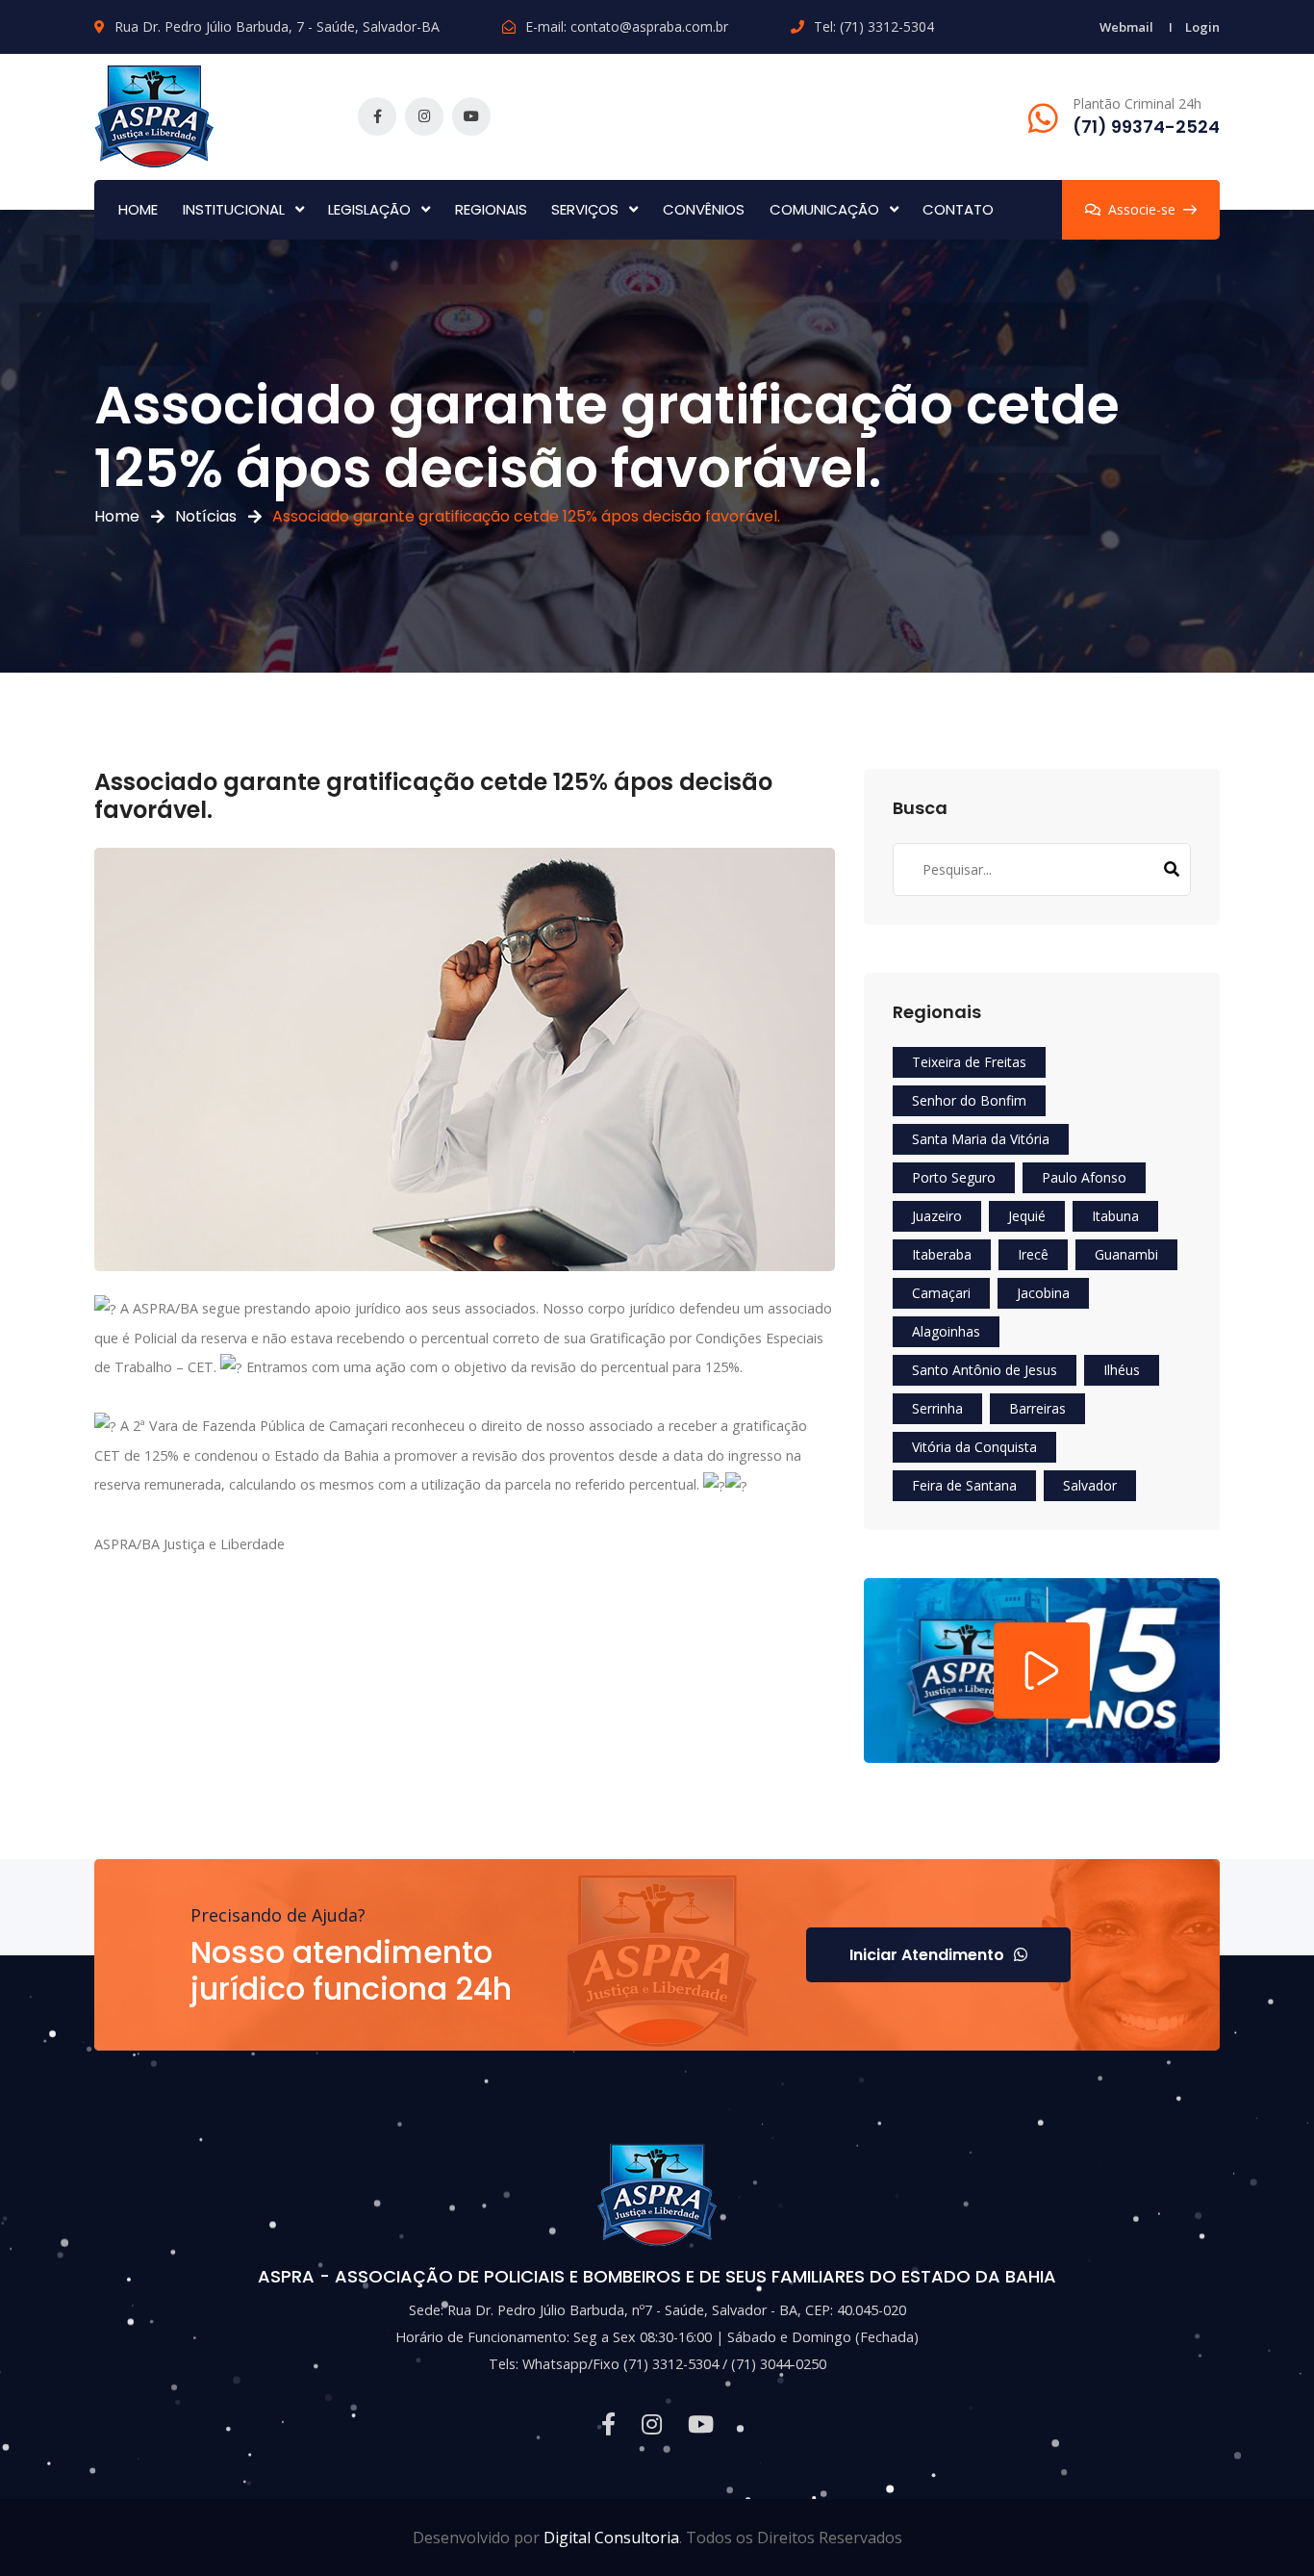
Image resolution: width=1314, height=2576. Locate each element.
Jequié (1027, 1216)
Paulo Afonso (1084, 1177)
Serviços (585, 209)
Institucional (234, 209)
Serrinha (937, 1408)
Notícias (206, 516)
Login (1202, 27)
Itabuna (1115, 1216)
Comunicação (824, 209)
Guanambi (1126, 1254)
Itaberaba (942, 1254)
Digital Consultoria (611, 2538)
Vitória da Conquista (974, 1447)
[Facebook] (377, 116)
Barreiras (1037, 1408)
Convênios (704, 209)
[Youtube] (471, 116)
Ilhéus (1122, 1370)
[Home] (154, 114)
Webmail (1126, 27)
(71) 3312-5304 (887, 26)
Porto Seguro (954, 1177)
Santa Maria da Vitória (981, 1139)
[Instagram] (424, 116)
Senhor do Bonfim (969, 1100)
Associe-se (1142, 209)
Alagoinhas (946, 1331)
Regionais (491, 209)
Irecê (1033, 1254)
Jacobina (1043, 1293)
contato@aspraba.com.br (649, 26)
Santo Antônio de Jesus (985, 1370)
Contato (958, 209)
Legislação (369, 209)
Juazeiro (937, 1216)
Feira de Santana (964, 1485)
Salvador (1090, 1485)
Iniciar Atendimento (927, 1955)
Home (138, 209)
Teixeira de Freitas (969, 1062)
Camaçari (941, 1293)
